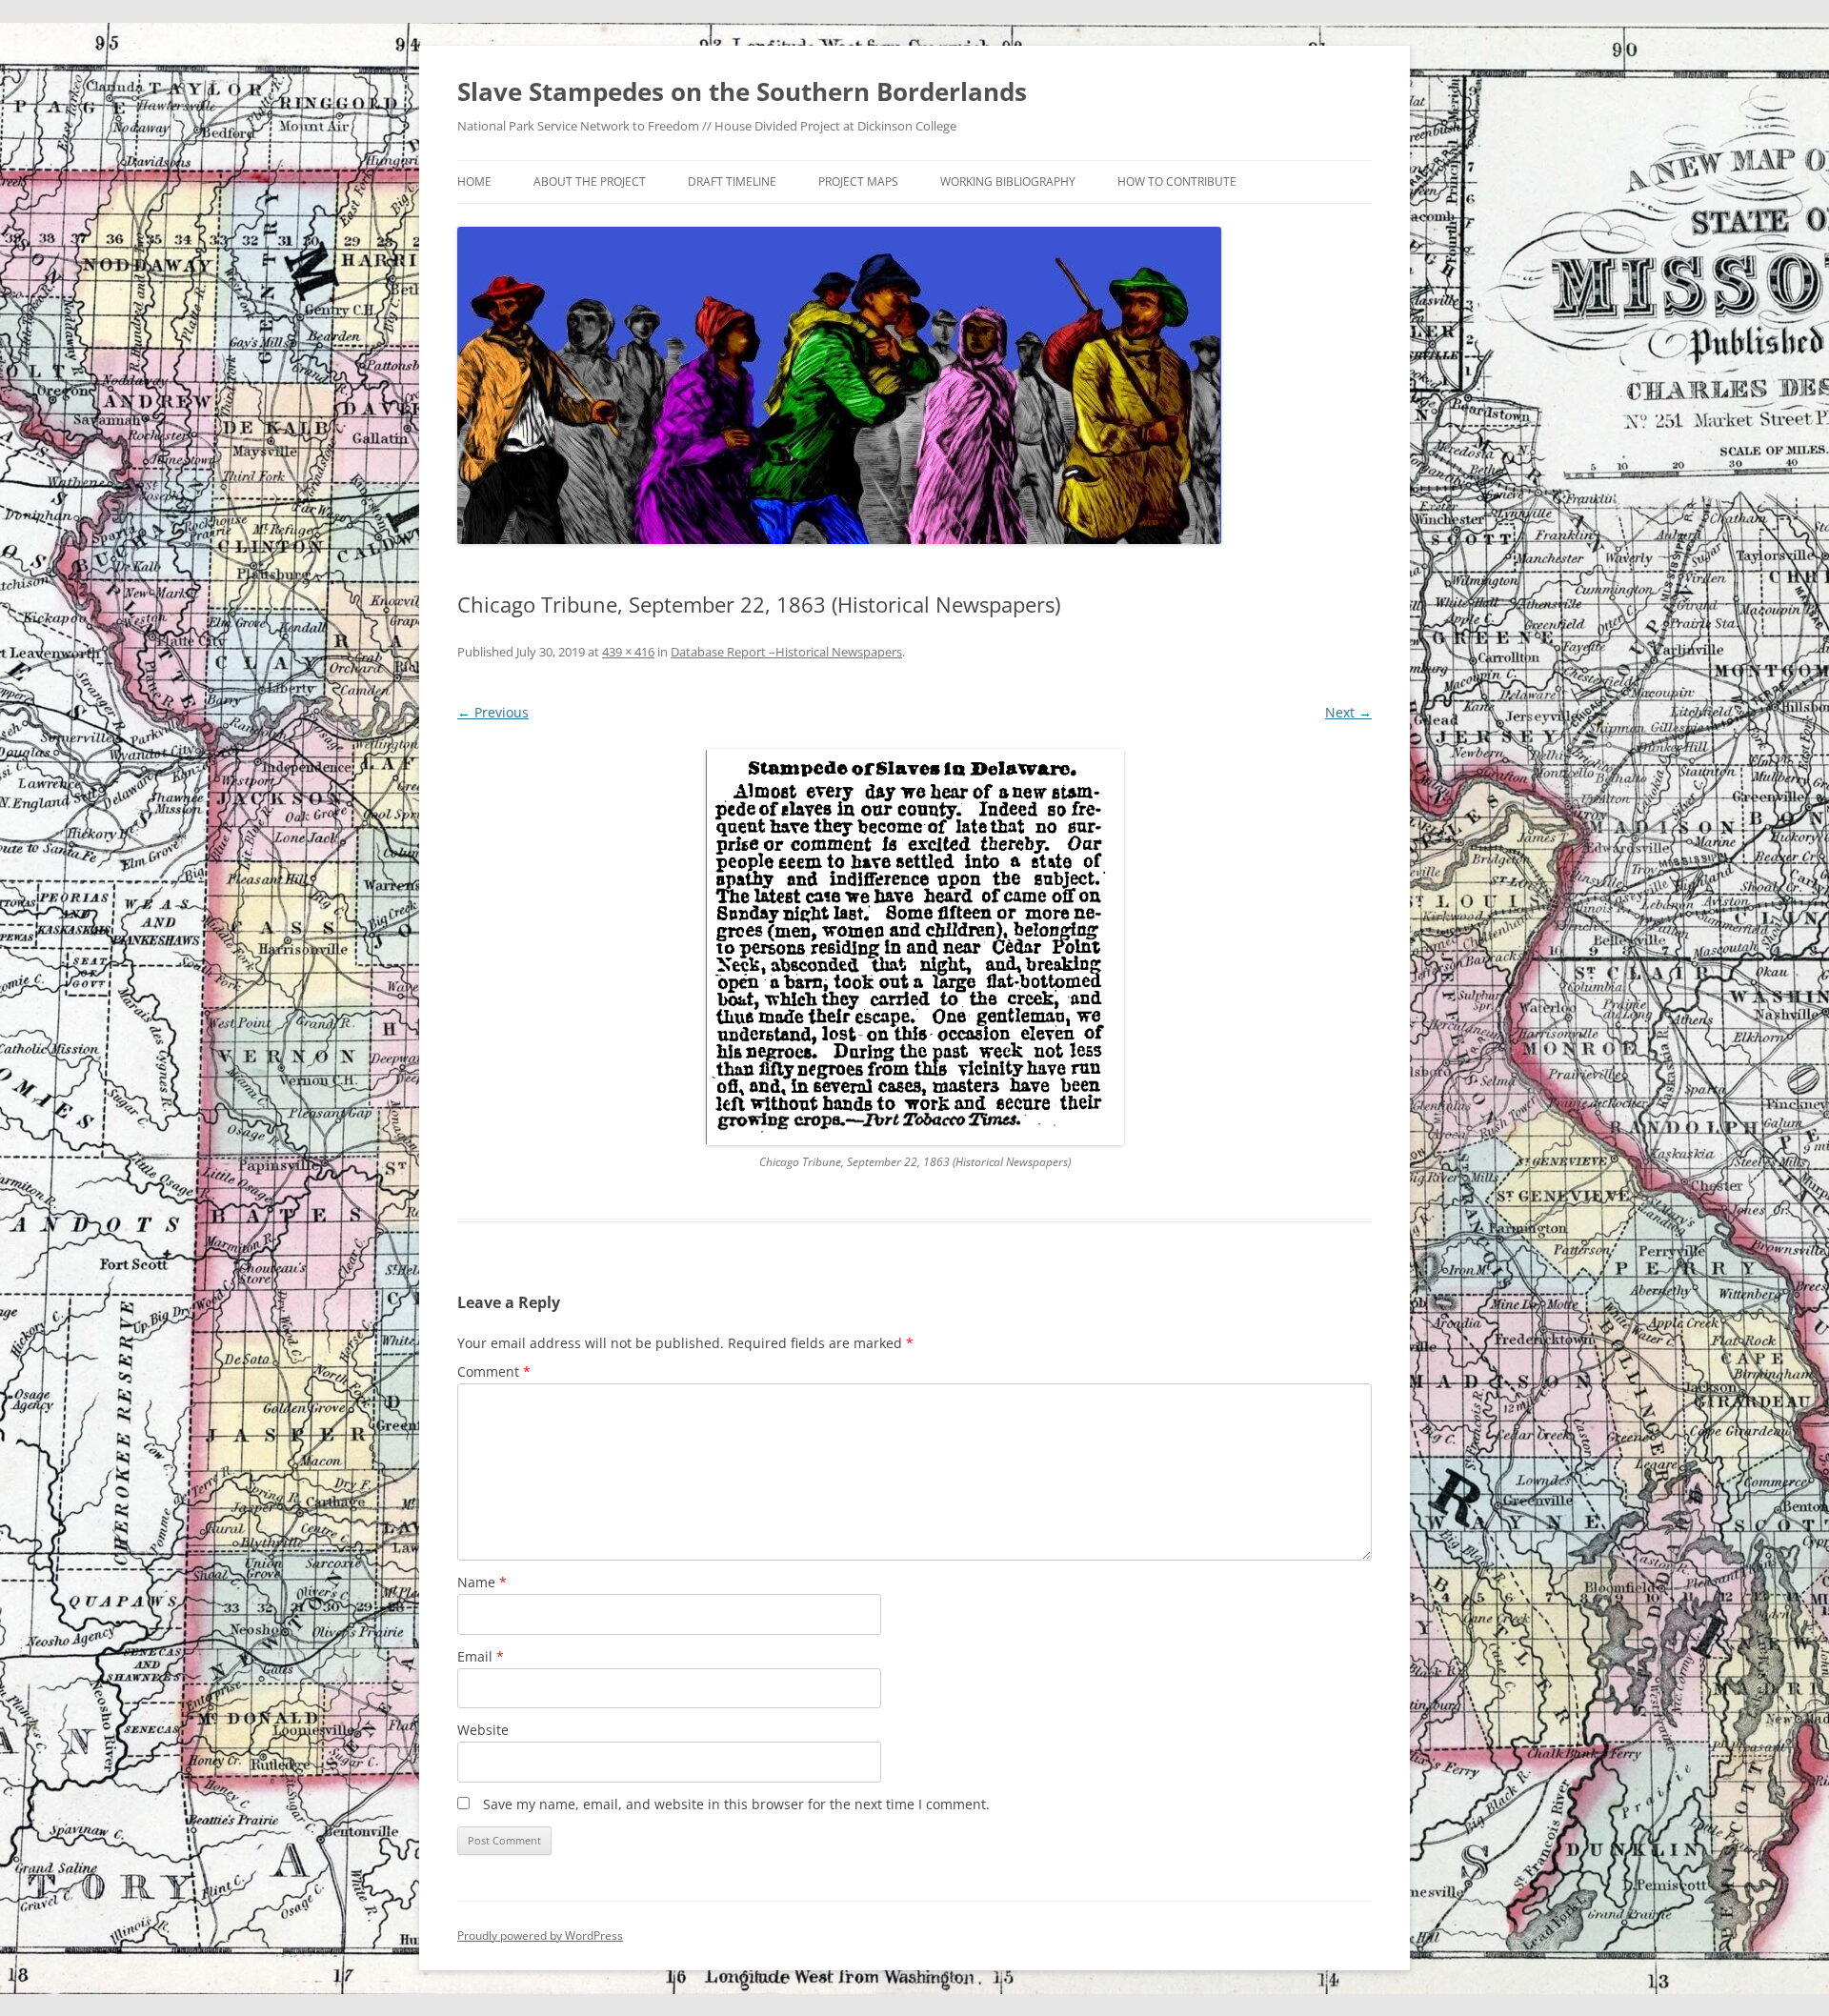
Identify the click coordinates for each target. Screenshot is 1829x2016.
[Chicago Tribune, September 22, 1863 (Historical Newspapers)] (914, 947)
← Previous (493, 712)
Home (474, 181)
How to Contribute (1177, 181)
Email (481, 1656)
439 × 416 (628, 652)
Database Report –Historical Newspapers (786, 652)
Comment (494, 1371)
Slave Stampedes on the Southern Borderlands (742, 91)
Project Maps (858, 181)
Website (483, 1730)
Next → (1348, 712)
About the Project (590, 181)
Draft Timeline (732, 181)
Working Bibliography (1008, 181)
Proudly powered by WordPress (540, 1935)
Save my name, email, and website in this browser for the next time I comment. (736, 1804)
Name (482, 1582)
